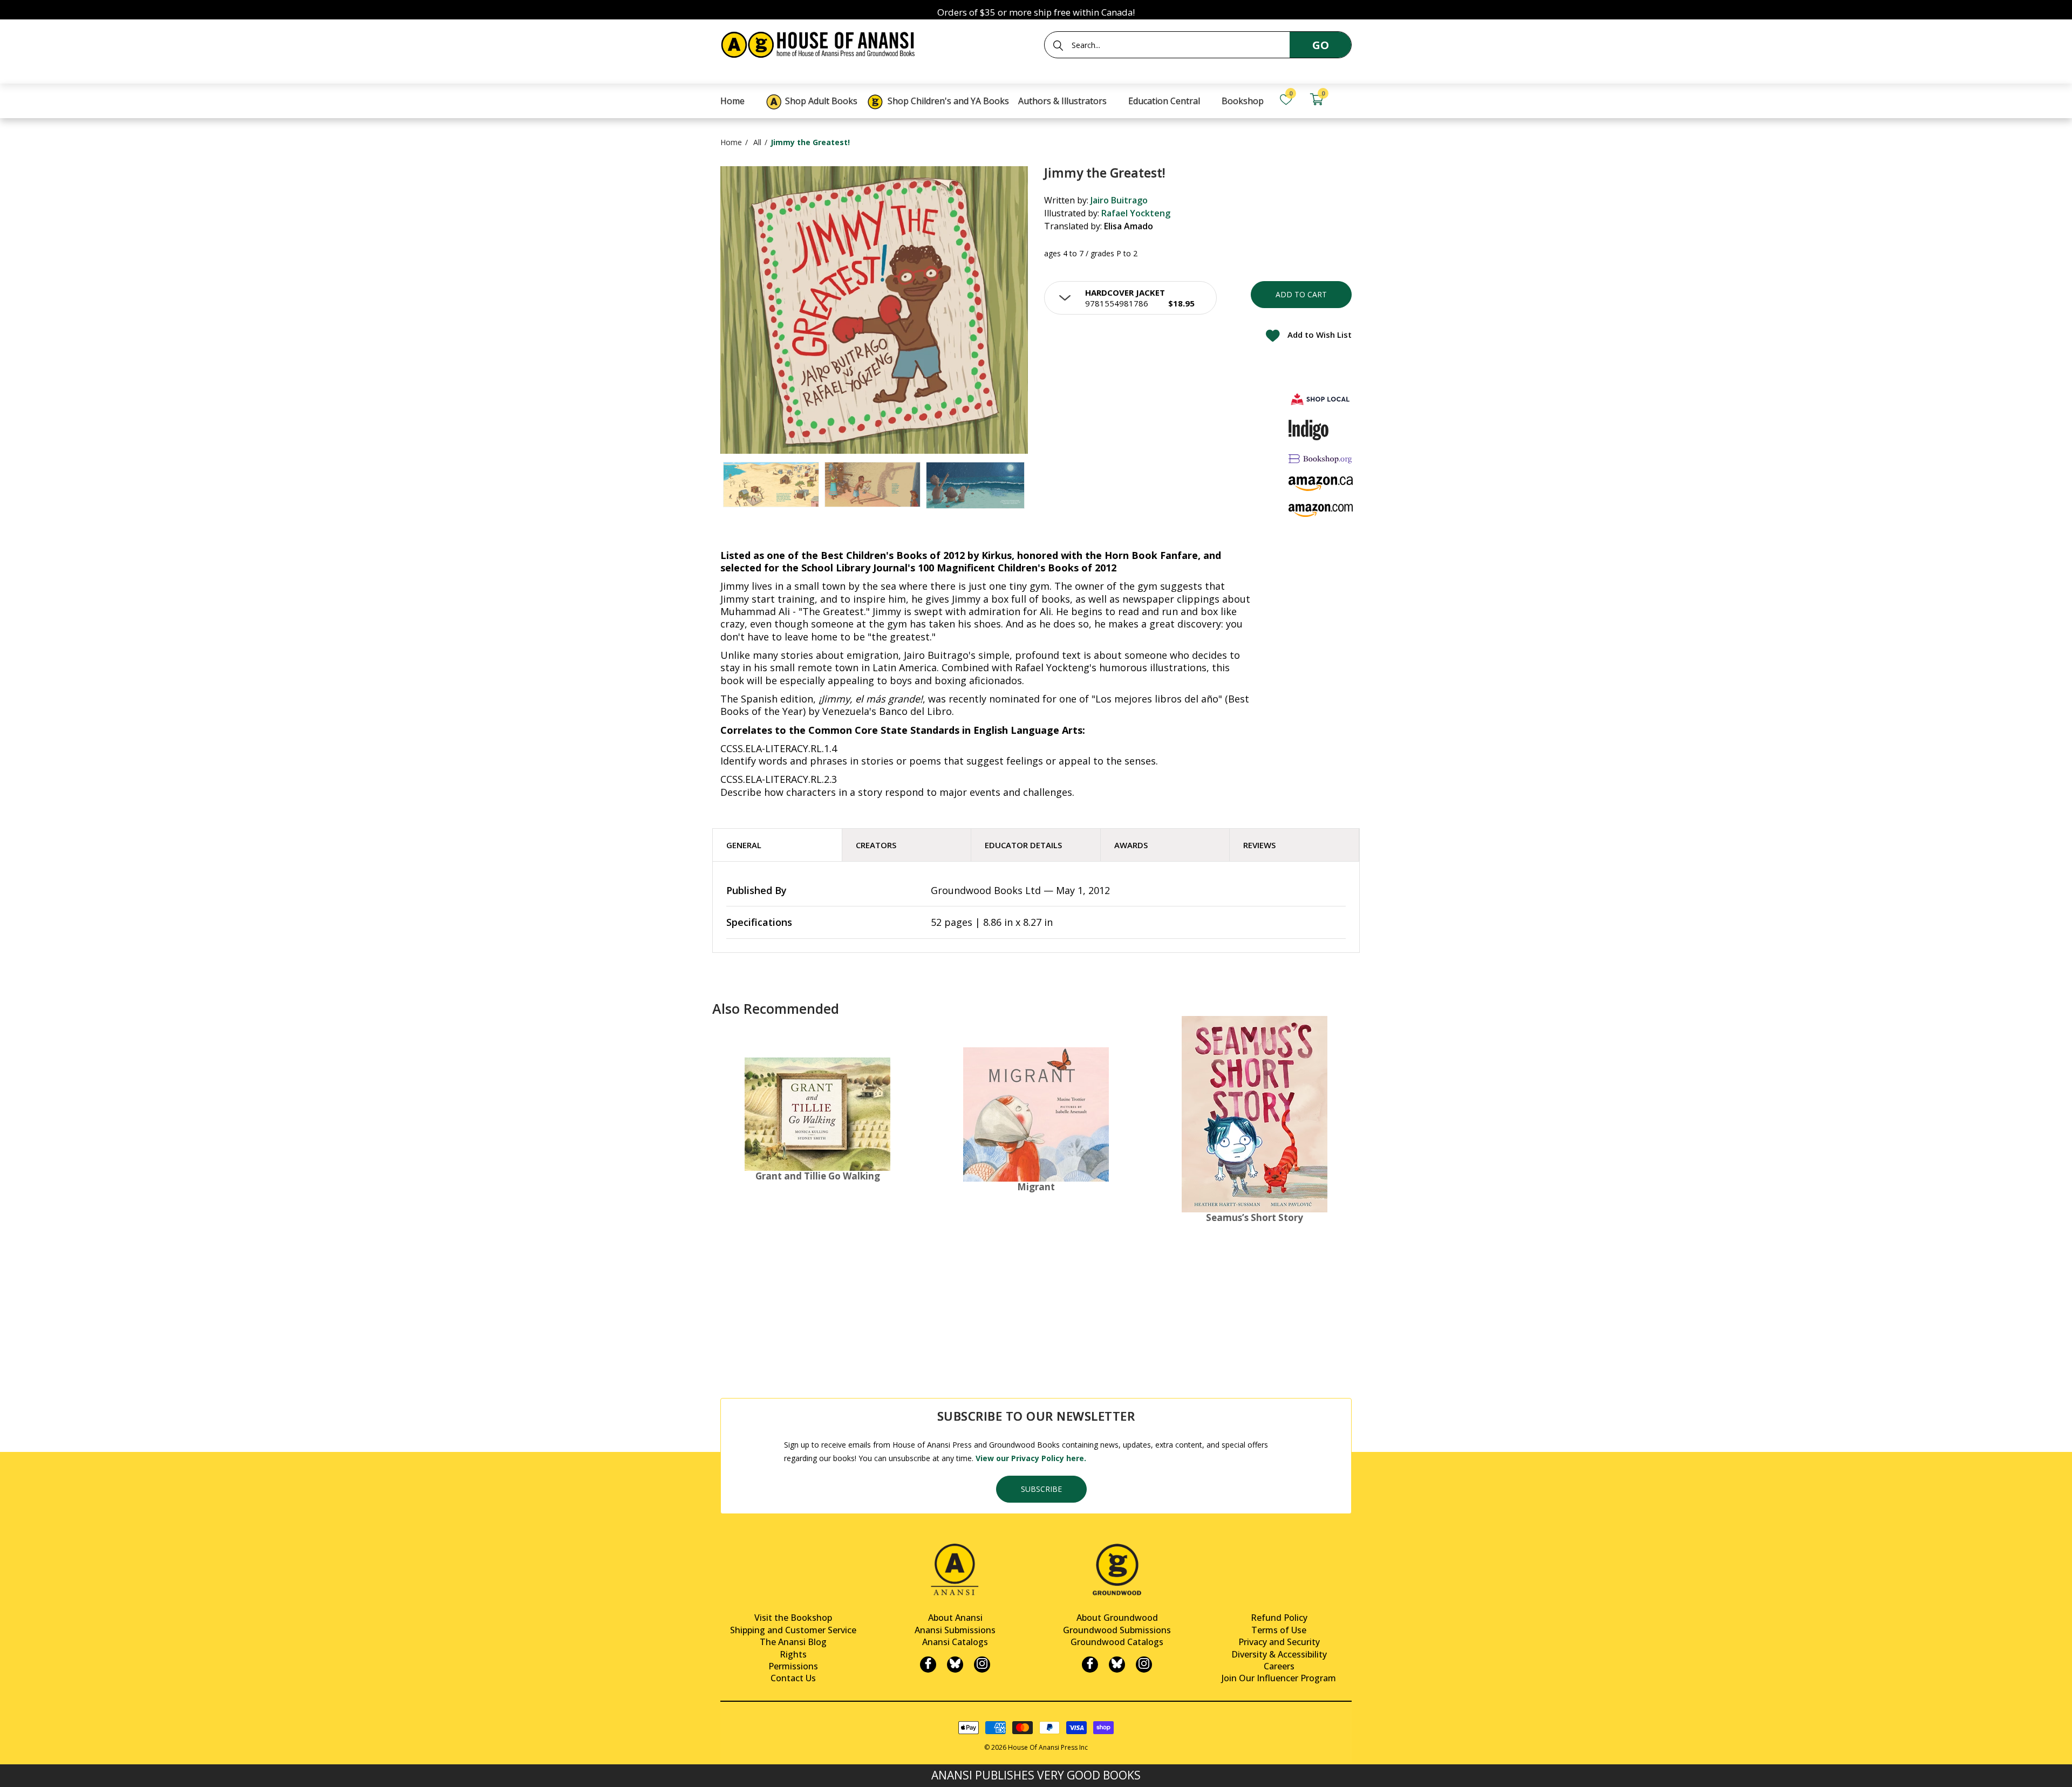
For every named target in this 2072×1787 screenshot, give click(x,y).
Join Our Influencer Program (1279, 1678)
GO (1321, 45)
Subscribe (1041, 1489)
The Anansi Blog (793, 1642)
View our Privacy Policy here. (1031, 1458)
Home (731, 142)
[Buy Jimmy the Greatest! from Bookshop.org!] (1321, 458)
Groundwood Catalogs (1117, 1642)
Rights (793, 1654)
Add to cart (1301, 294)
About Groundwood (1117, 1618)
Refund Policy (1279, 1618)
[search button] (1058, 45)
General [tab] (744, 845)
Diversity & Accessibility (1279, 1654)
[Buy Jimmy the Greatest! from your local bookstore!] (1321, 399)
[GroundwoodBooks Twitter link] (1117, 1665)
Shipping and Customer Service (793, 1630)
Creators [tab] (876, 845)
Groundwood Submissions (1117, 1630)
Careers (1279, 1666)
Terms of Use (1279, 1630)
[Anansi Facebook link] (928, 1665)
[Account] (1347, 100)
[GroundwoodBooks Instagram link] (1144, 1665)
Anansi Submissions (955, 1630)
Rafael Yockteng (1136, 213)
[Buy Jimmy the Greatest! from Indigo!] (1309, 430)
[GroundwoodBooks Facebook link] (1090, 1665)
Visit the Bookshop (793, 1618)
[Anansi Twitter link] (955, 1665)
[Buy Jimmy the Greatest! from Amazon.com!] (1321, 510)
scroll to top (12, 1769)
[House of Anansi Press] (820, 43)
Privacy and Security (1279, 1642)
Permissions (793, 1666)
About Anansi (955, 1618)
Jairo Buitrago (1119, 200)
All (757, 142)
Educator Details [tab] (1023, 845)
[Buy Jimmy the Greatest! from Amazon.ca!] (1321, 484)
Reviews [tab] (1259, 845)
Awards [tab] (1131, 845)
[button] (1130, 298)
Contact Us (793, 1678)
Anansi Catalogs (955, 1642)
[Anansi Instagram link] (982, 1665)
